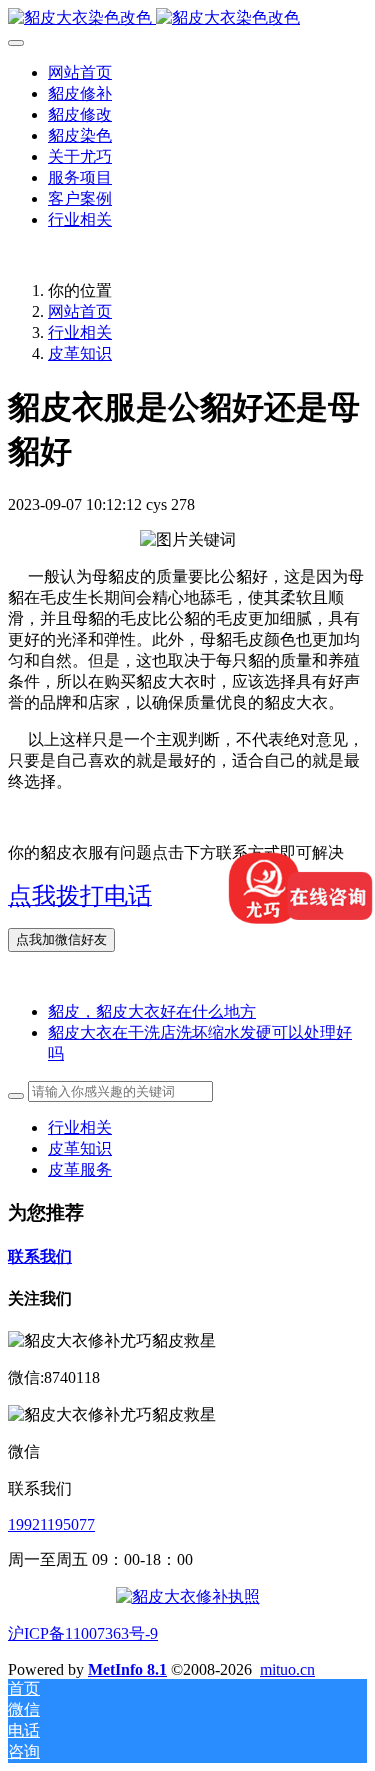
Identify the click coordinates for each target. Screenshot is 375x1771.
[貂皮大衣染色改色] (187, 18)
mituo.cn (287, 1669)
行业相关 (80, 332)
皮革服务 (80, 1169)
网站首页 (80, 72)
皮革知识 (80, 353)
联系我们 (40, 1256)
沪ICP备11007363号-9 (83, 1633)
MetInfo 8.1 (127, 1669)
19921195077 (51, 1524)
